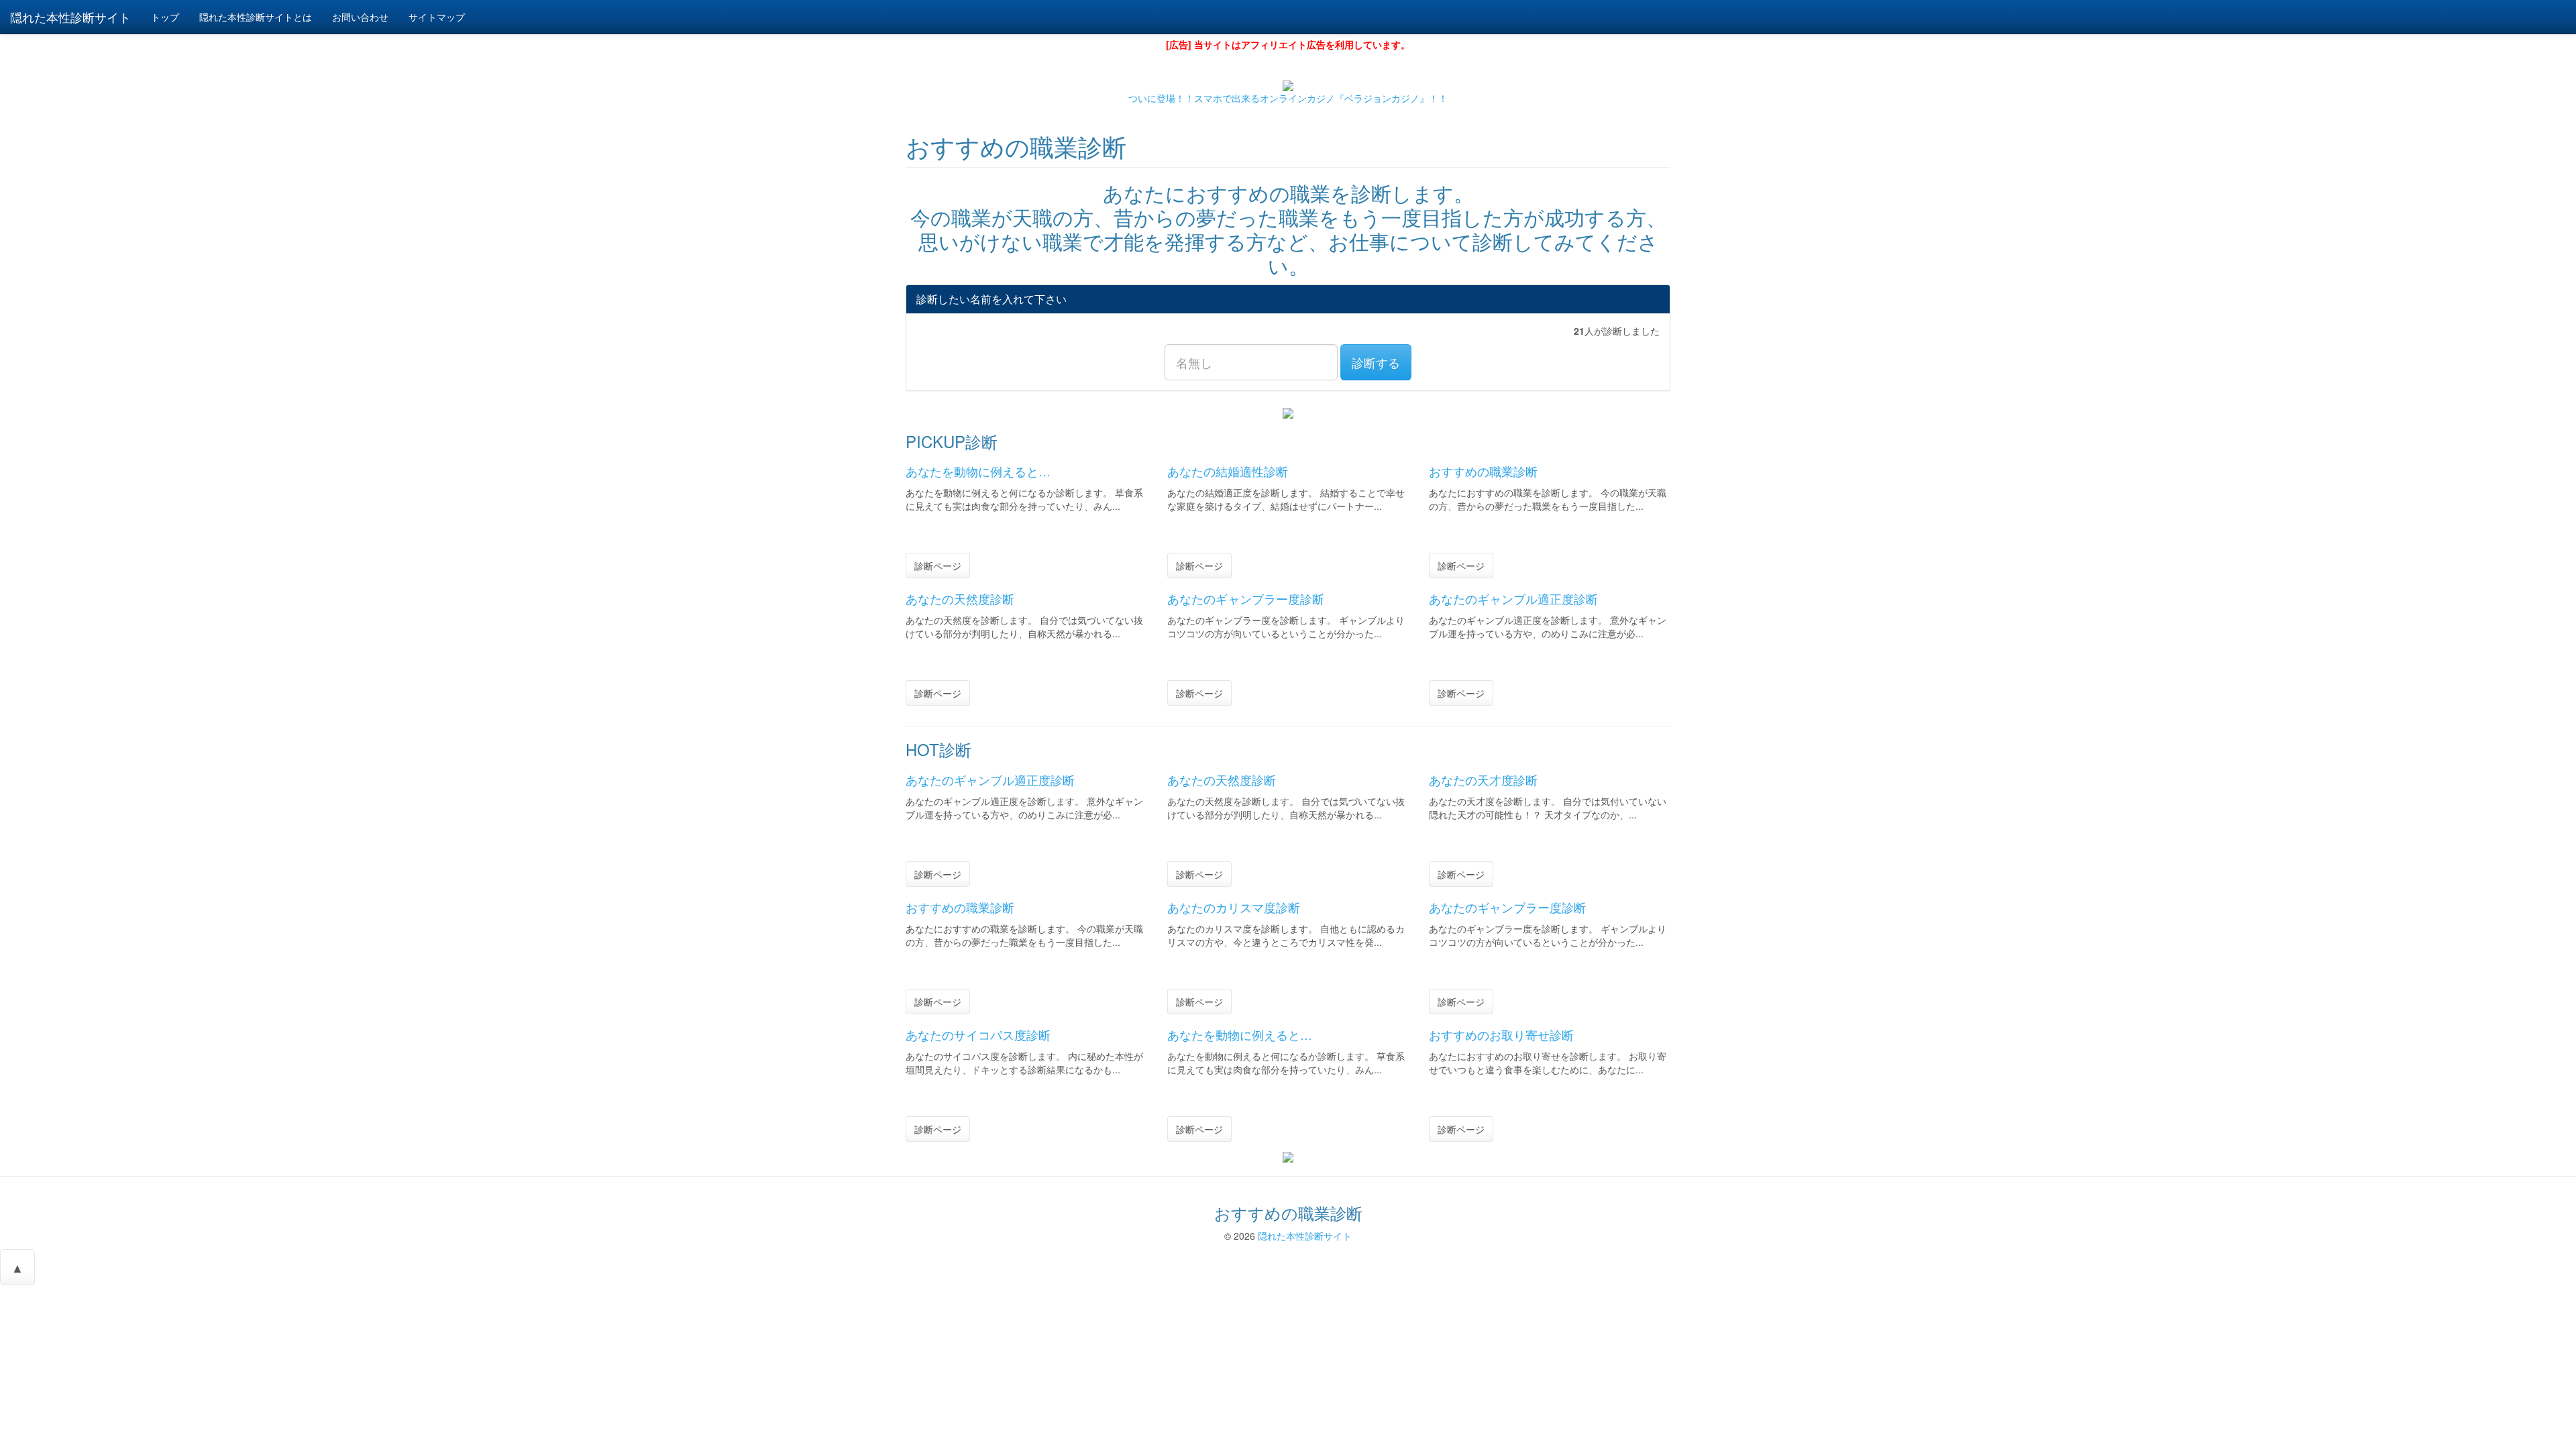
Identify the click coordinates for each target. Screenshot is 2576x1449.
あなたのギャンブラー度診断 (1246, 598)
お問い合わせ (360, 17)
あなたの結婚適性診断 (1228, 471)
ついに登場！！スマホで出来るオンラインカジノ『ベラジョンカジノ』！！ (1288, 98)
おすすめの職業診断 (1483, 471)
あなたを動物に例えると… (978, 471)
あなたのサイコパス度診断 (978, 1034)
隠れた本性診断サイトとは (256, 17)
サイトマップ (437, 17)
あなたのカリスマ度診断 (1234, 907)
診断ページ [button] (938, 566)
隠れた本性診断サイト (1305, 1236)
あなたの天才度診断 (1483, 780)
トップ (165, 17)
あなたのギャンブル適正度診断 (1513, 598)
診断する (1376, 362)
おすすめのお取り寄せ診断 (1501, 1034)
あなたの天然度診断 (960, 598)
